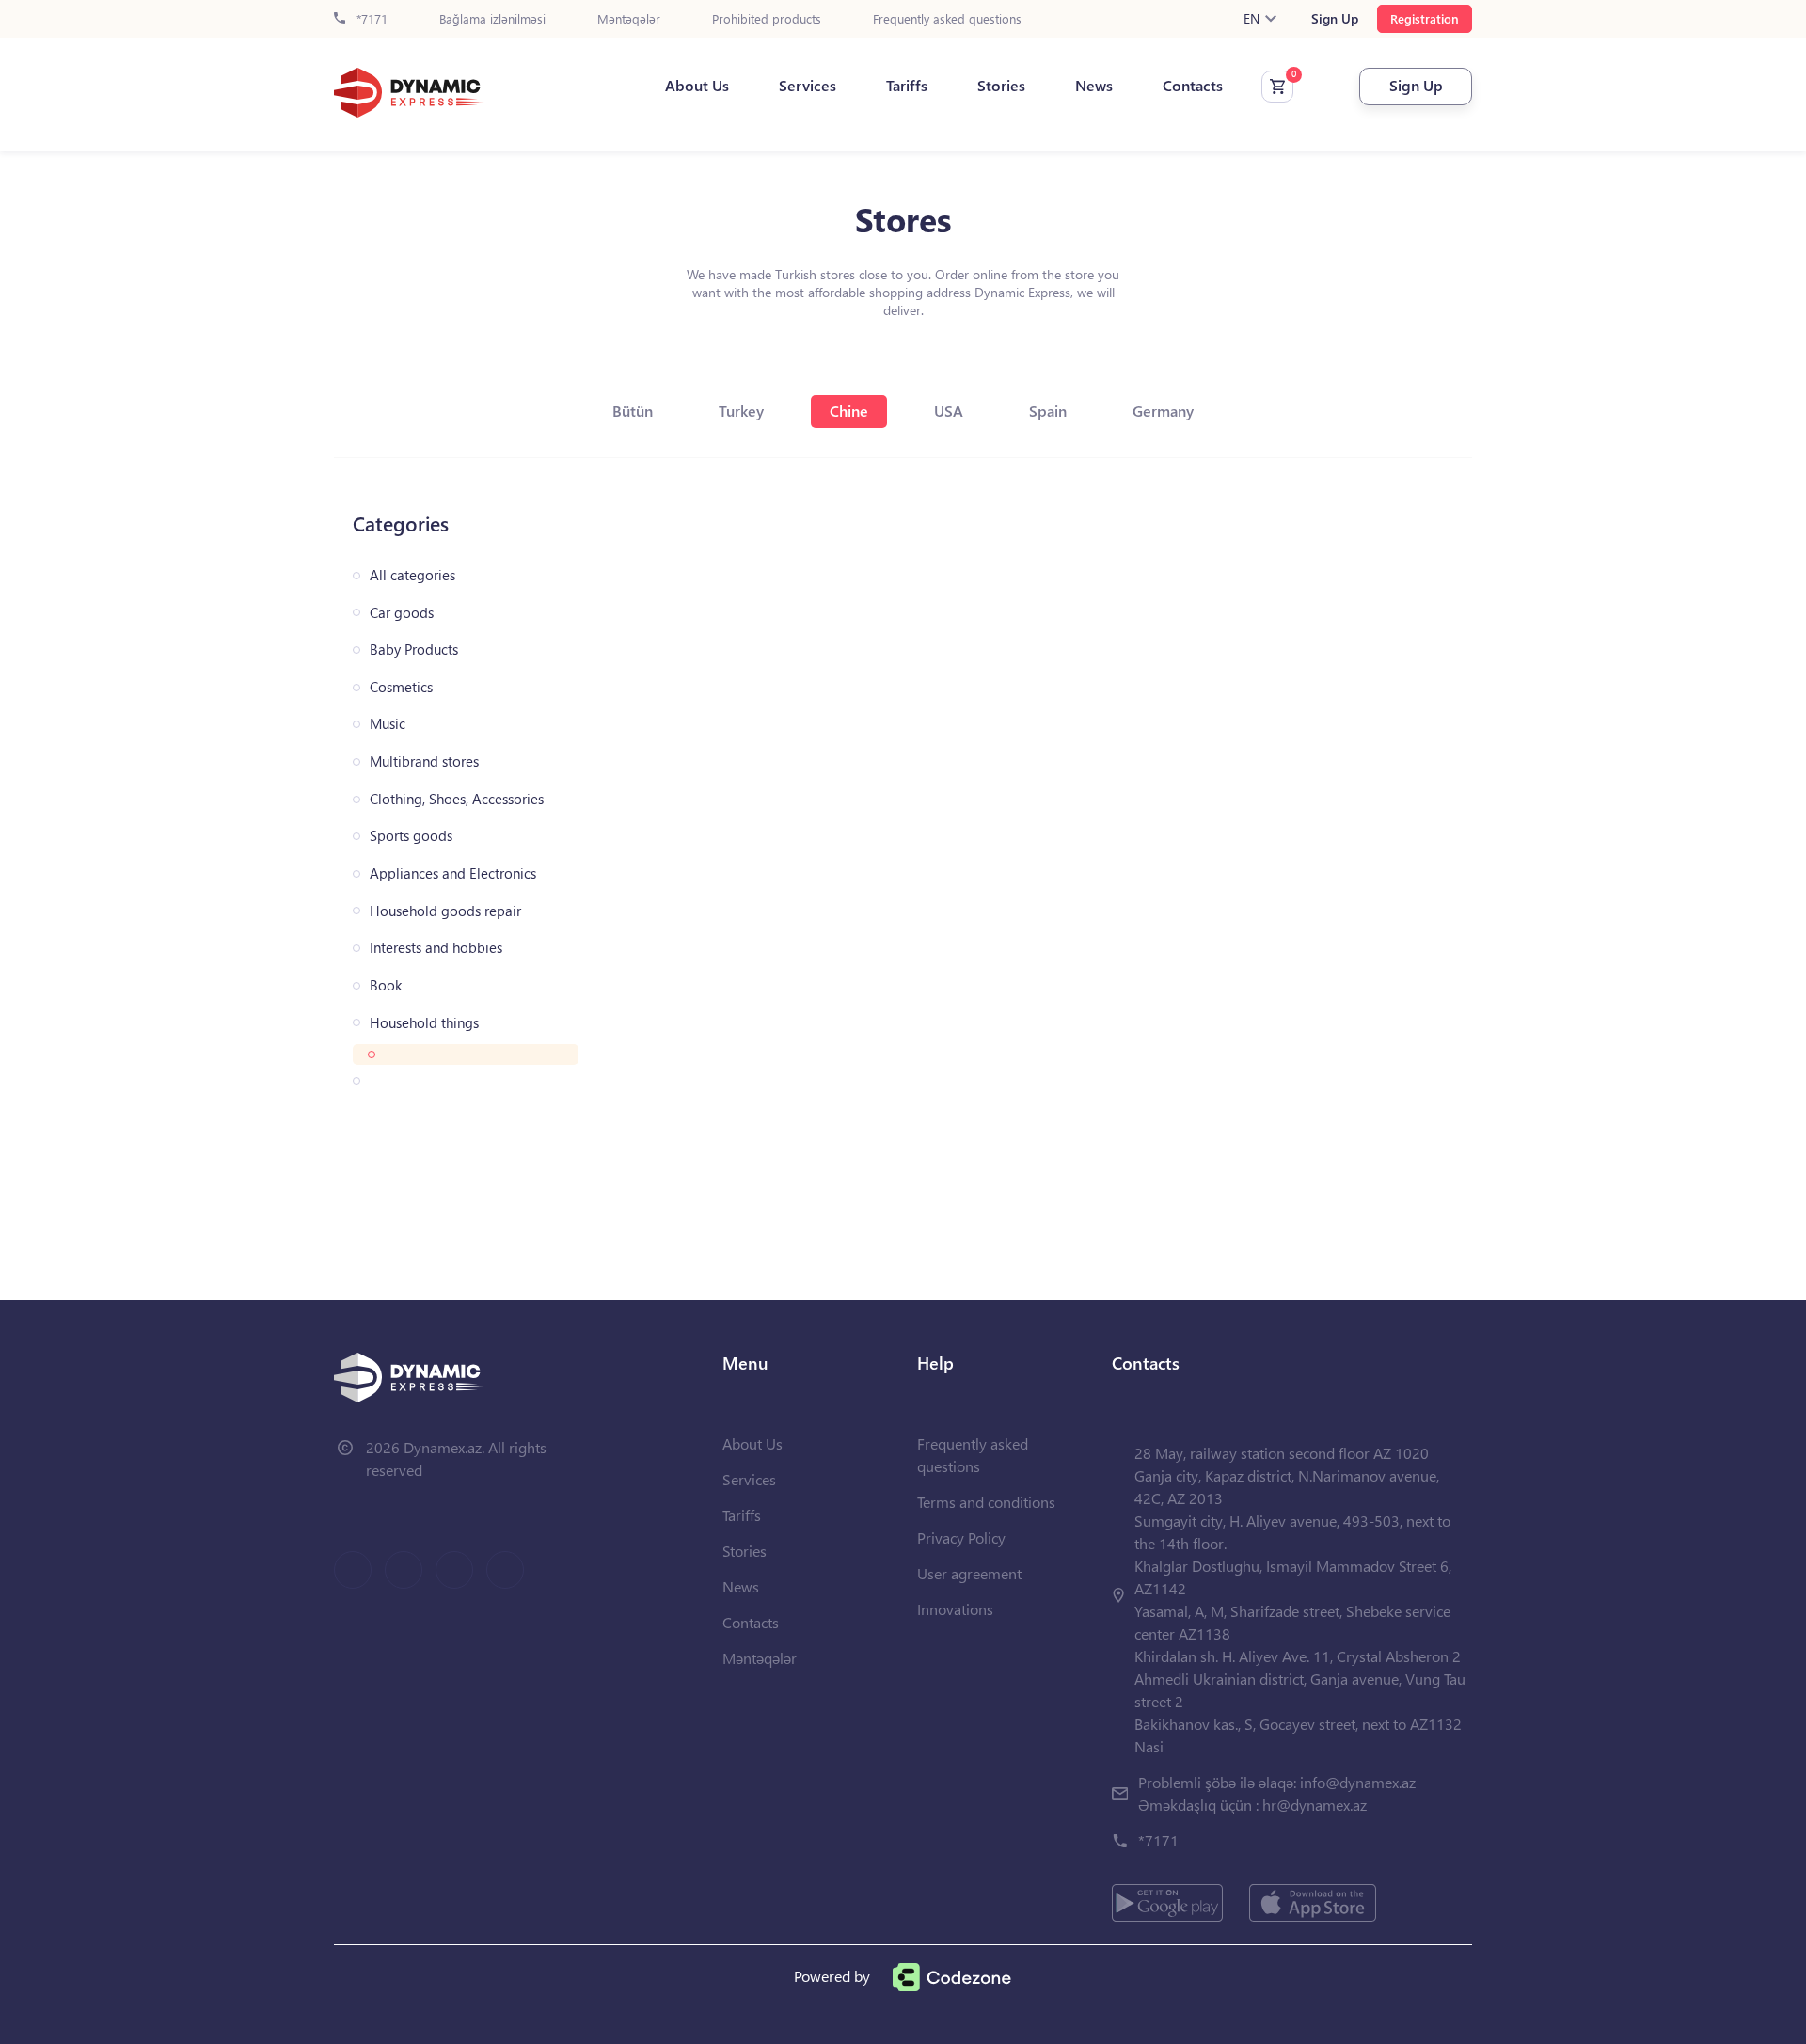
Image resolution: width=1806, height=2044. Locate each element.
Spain (1048, 411)
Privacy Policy (961, 1537)
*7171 (370, 19)
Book (386, 985)
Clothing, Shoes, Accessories (457, 799)
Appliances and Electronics (453, 873)
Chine (849, 411)
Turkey (741, 411)
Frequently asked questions (947, 19)
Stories (1001, 86)
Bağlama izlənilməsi (492, 19)
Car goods (402, 613)
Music (388, 724)
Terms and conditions (986, 1502)
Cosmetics (401, 687)
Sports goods (411, 836)
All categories (412, 575)
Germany (1163, 411)
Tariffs (907, 86)
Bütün (633, 411)
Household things (424, 1023)
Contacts (1193, 86)
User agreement (969, 1573)
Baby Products (414, 650)
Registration (1425, 18)
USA (949, 411)
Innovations (955, 1609)
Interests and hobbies (436, 948)
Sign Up (1335, 19)
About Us (697, 86)
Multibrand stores (424, 761)
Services (808, 86)
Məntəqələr (629, 19)
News (1094, 86)
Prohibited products (767, 19)
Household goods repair (445, 911)
